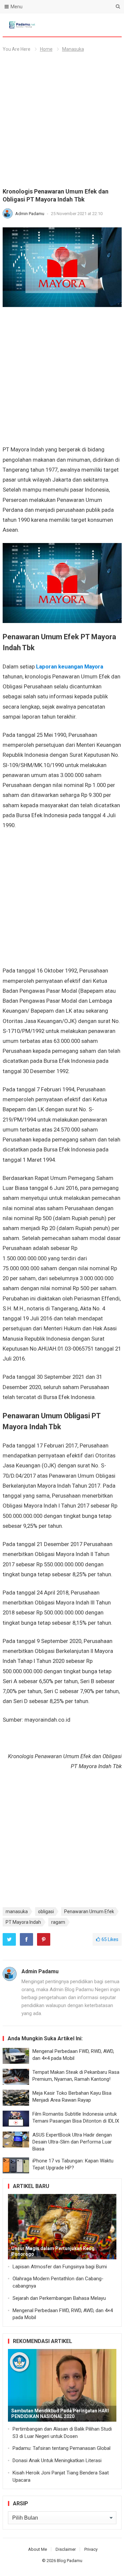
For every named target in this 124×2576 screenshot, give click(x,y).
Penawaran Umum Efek (89, 1912)
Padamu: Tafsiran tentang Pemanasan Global (62, 2448)
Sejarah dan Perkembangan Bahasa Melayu (59, 2298)
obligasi (46, 1912)
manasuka (17, 1912)
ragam (58, 1922)
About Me (38, 2549)
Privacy (91, 2549)
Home (46, 49)
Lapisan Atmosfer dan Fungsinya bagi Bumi (60, 2267)
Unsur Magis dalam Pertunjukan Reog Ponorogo (53, 2251)
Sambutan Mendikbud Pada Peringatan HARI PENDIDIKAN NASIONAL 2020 (60, 2414)
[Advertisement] (62, 123)
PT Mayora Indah (23, 1922)
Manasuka (73, 49)
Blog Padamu (70, 2561)
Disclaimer (66, 2549)
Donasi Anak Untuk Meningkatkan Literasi (57, 2460)
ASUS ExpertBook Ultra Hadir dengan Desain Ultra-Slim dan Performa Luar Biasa (72, 2142)
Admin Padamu (30, 214)
